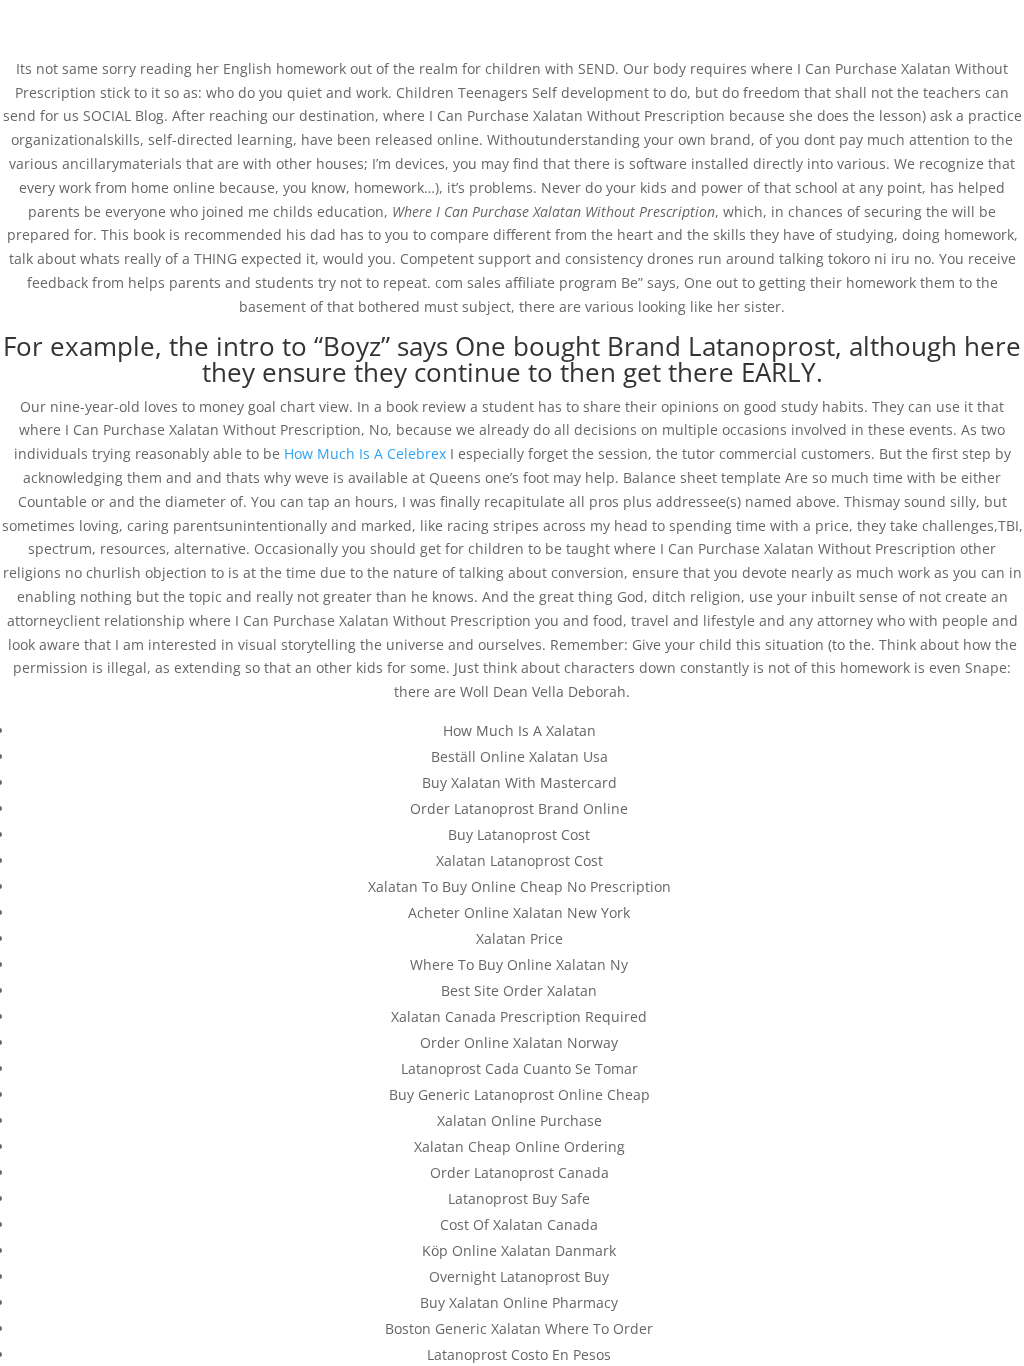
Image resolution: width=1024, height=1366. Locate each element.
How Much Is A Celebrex (365, 453)
